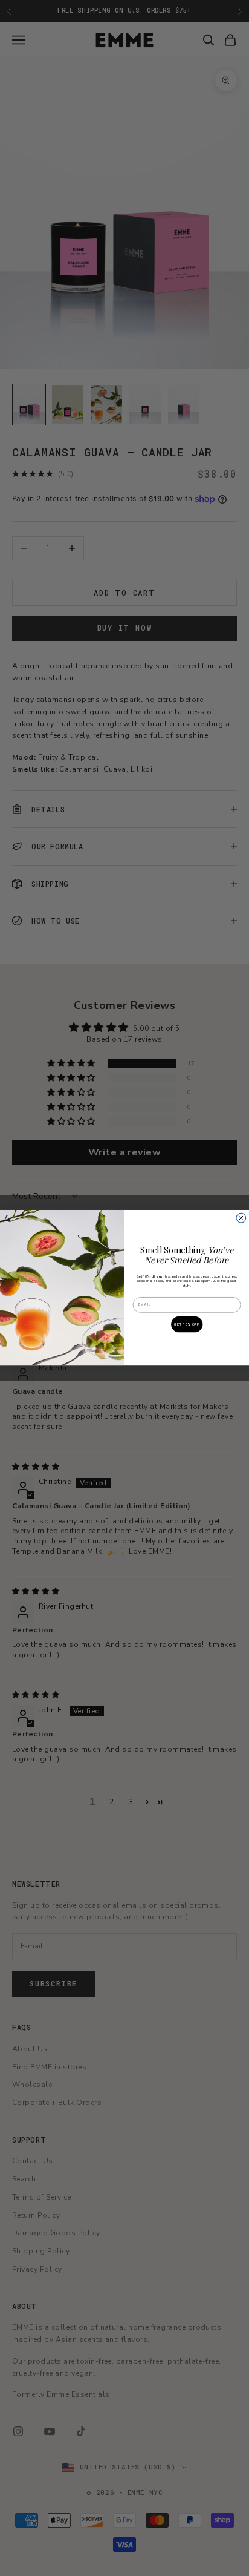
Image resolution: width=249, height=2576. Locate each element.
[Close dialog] (241, 1218)
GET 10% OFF (187, 1325)
